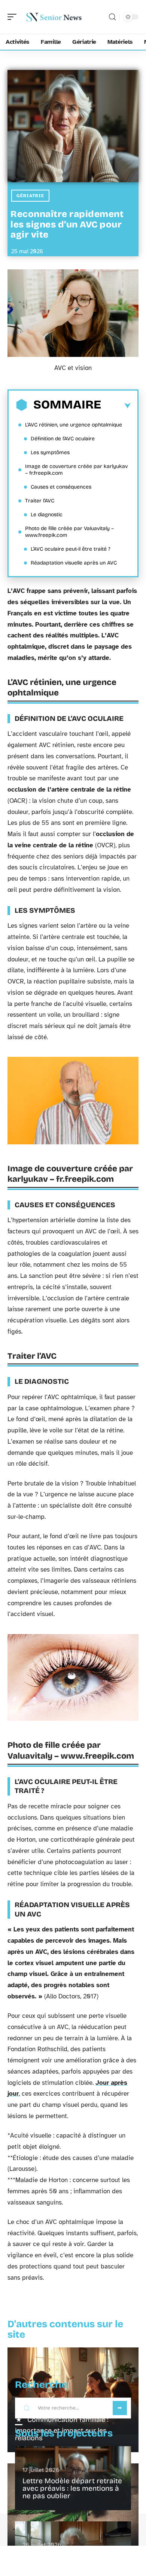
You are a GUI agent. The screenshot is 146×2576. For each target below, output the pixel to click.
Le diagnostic (47, 515)
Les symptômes (50, 452)
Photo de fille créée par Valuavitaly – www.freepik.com (69, 532)
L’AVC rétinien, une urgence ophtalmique (74, 425)
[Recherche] (112, 17)
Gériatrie (30, 196)
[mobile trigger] (14, 17)
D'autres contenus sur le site (65, 2329)
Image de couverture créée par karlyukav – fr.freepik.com (76, 470)
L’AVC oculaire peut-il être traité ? (71, 549)
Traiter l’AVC (40, 501)
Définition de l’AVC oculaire (63, 439)
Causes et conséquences (61, 487)
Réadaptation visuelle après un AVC (74, 563)
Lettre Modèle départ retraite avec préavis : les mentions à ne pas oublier (72, 2488)
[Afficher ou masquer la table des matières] (116, 406)
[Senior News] (54, 17)
